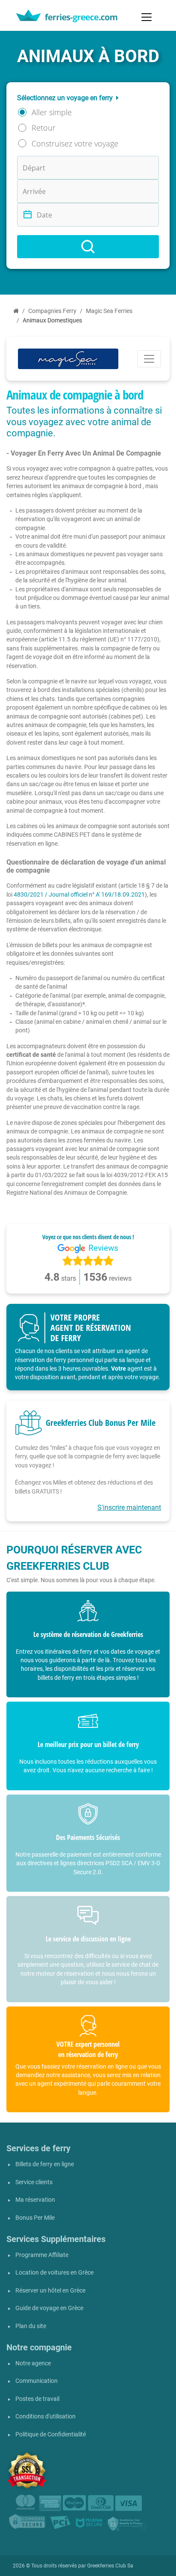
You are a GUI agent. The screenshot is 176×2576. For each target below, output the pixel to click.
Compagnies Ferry (52, 311)
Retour (44, 128)
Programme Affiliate (42, 2255)
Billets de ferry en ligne (45, 2164)
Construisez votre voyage (75, 143)
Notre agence (33, 2363)
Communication (37, 2381)
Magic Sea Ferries (109, 311)
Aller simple (52, 112)
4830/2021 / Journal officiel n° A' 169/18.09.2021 (79, 894)
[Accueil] (16, 311)
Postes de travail (37, 2399)
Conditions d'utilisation (45, 2416)
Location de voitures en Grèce (54, 2273)
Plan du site (31, 2326)
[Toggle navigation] (147, 17)
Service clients (34, 2182)
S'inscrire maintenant (129, 1507)
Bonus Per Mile (35, 2218)
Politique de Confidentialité (51, 2434)
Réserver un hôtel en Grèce (50, 2291)
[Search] (88, 247)
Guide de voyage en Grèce (49, 2308)
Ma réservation (35, 2200)
